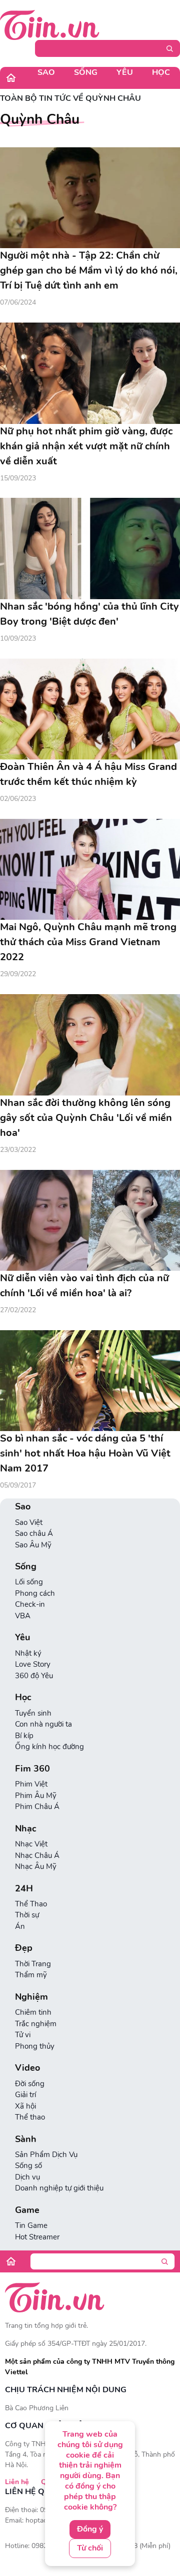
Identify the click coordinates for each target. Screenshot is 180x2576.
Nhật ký (28, 1653)
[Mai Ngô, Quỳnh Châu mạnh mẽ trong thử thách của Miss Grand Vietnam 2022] (90, 870)
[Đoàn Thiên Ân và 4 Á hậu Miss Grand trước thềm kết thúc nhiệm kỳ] (90, 709)
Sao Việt (29, 1522)
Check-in (30, 1604)
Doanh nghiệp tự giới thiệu (59, 2188)
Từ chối (90, 2548)
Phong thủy (35, 2046)
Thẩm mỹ (31, 1975)
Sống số (28, 2166)
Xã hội (25, 2106)
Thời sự (27, 1915)
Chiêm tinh (33, 2012)
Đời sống (30, 2084)
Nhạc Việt (31, 1844)
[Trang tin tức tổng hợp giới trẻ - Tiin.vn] (50, 24)
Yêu (125, 72)
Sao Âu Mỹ (33, 1545)
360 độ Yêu (34, 1676)
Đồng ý (90, 2529)
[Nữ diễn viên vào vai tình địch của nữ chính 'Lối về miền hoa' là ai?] (90, 1221)
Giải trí (25, 2095)
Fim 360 (32, 1769)
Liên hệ (17, 2482)
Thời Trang (33, 1964)
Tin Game (31, 2225)
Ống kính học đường (49, 1747)
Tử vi (23, 2035)
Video (27, 2068)
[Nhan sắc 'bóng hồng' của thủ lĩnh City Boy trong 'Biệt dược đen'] (90, 549)
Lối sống (29, 1582)
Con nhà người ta (43, 1724)
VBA (23, 1616)
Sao (46, 72)
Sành (26, 2139)
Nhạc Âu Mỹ (36, 1866)
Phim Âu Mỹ (36, 1796)
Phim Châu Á (37, 1807)
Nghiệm (31, 1997)
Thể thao (30, 2117)
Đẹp (24, 1948)
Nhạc (26, 1829)
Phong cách (35, 1593)
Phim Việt (31, 1784)
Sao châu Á (34, 1533)
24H (24, 1889)
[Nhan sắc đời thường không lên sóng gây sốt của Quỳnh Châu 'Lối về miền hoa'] (90, 1045)
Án (20, 1926)
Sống (86, 72)
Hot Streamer (37, 2237)
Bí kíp (24, 1736)
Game (27, 2210)
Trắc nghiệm (36, 2024)
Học (161, 72)
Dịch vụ (27, 2177)
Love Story (33, 1664)
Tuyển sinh (33, 1713)
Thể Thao (31, 1904)
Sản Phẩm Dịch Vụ (46, 2155)
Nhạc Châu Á (37, 1855)
